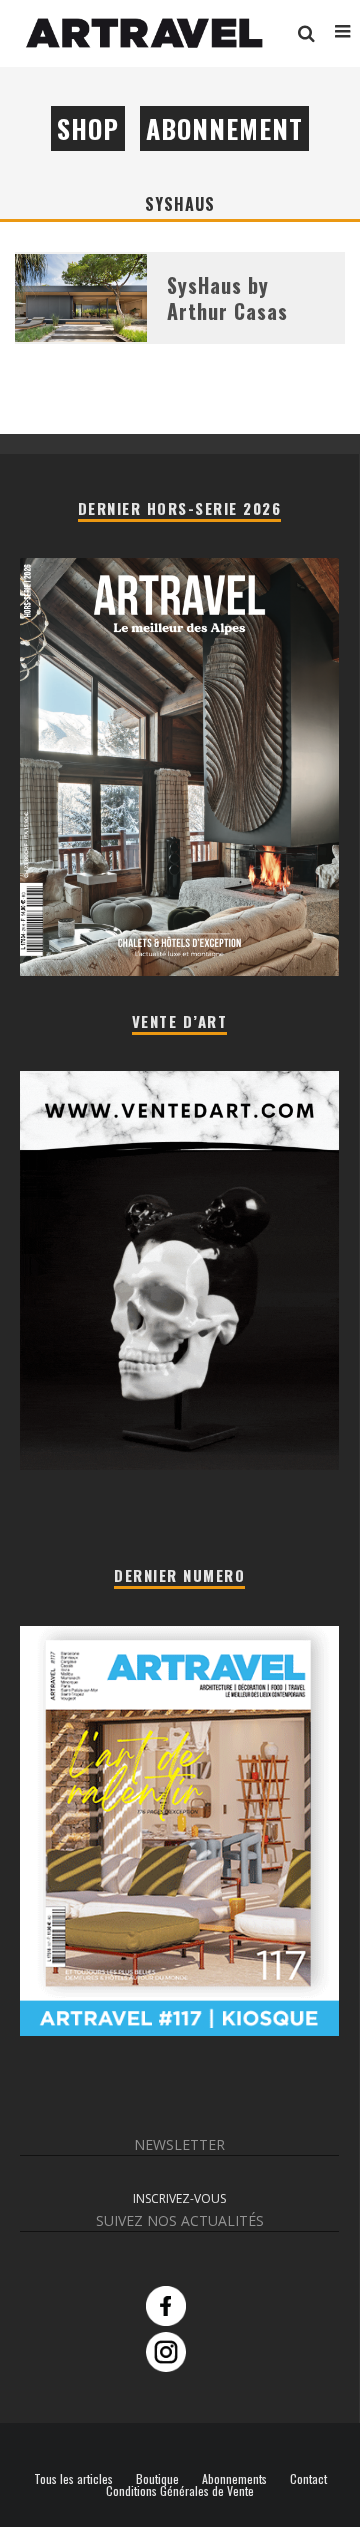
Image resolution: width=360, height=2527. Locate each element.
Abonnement (224, 128)
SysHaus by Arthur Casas (227, 298)
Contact (308, 2479)
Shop (88, 128)
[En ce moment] (179, 2030)
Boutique (157, 2479)
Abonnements (234, 2479)
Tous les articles (73, 2479)
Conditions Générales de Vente (180, 2491)
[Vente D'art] (179, 1465)
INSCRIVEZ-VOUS (179, 2198)
